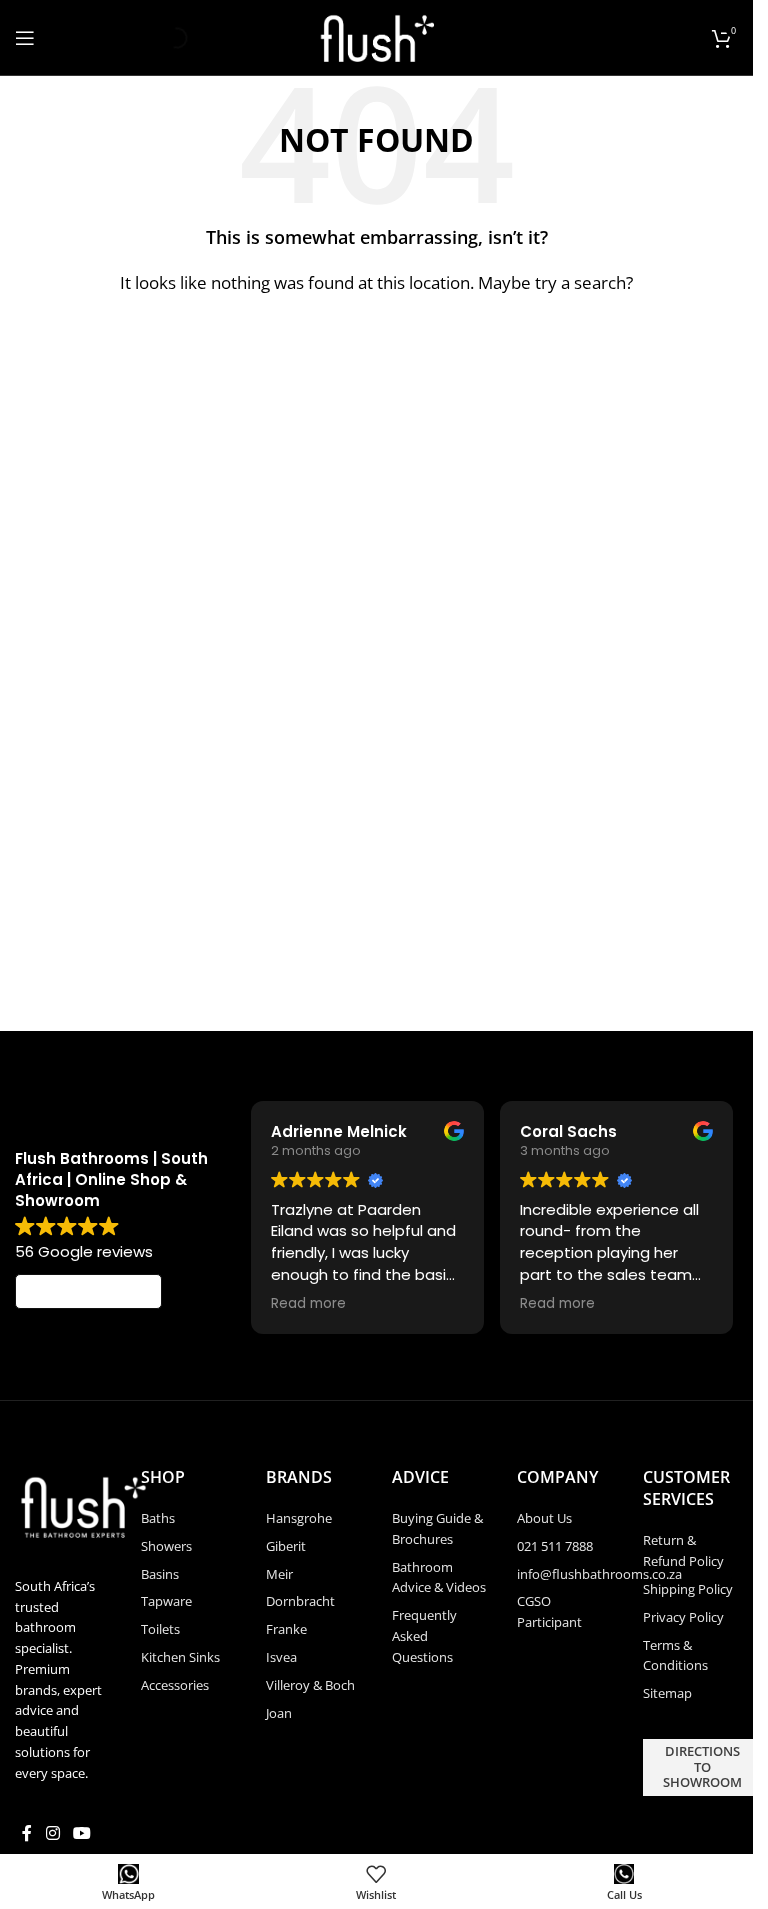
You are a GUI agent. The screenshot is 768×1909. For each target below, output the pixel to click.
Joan (279, 1713)
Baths (158, 1518)
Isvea (281, 1657)
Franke (286, 1629)
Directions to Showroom (702, 1766)
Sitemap (667, 1693)
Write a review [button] (89, 1291)
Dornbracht (300, 1601)
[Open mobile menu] (25, 38)
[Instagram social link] (52, 1834)
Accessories (175, 1685)
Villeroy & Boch (310, 1685)
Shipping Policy (688, 1589)
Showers (166, 1546)
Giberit (286, 1546)
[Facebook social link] (27, 1834)
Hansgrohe (299, 1518)
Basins (160, 1574)
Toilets (160, 1629)
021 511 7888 (555, 1546)
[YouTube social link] (81, 1834)
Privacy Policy (683, 1617)
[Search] (160, 38)
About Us (544, 1518)
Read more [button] (308, 1304)
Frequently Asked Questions (424, 1636)
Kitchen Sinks (180, 1657)
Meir (279, 1574)
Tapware (166, 1601)
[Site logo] (376, 36)
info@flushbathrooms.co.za (599, 1574)
